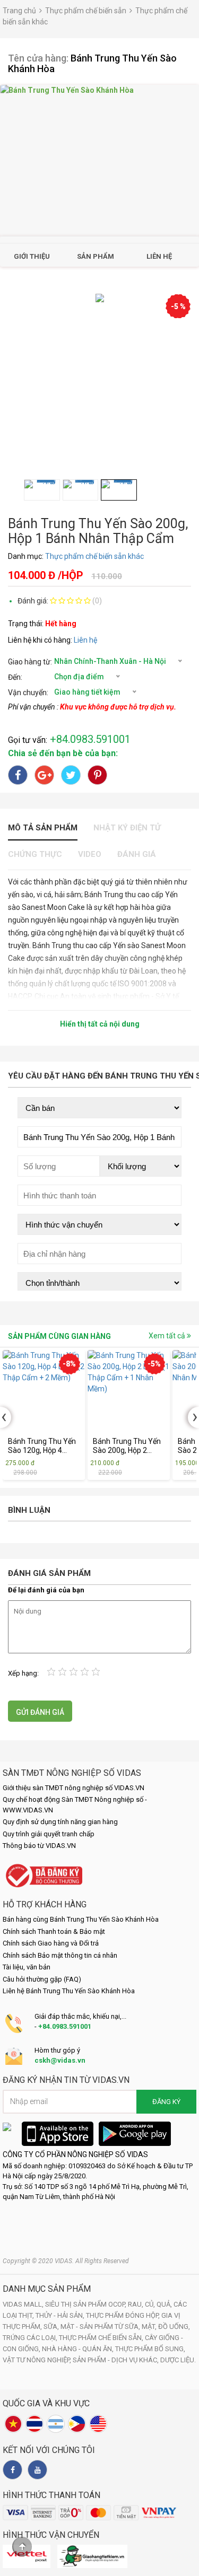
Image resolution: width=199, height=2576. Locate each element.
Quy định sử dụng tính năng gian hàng (60, 1822)
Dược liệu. (178, 2360)
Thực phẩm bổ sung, (150, 2349)
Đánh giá (137, 854)
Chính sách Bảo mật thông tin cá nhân (60, 1955)
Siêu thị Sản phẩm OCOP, (86, 2304)
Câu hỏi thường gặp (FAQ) (42, 1979)
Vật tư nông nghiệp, (38, 2360)
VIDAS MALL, (24, 2304)
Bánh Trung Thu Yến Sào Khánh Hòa (92, 63)
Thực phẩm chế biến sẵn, (102, 2338)
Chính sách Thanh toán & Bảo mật (54, 1931)
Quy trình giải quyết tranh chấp (49, 1834)
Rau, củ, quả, (151, 2304)
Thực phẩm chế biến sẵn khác (94, 556)
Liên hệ (159, 256)
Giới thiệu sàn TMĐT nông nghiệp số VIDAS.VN (73, 1788)
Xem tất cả (168, 1336)
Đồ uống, (174, 2327)
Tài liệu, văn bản (27, 1967)
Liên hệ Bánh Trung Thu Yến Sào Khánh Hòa (69, 1991)
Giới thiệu (32, 256)
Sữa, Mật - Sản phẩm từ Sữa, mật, (101, 2327)
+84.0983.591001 (65, 2026)
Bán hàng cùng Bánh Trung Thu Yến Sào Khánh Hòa (81, 1919)
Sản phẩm (96, 256)
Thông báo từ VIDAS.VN (39, 1846)
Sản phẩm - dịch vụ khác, (116, 2360)
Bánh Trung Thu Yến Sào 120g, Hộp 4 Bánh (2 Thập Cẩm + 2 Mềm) (42, 1446)
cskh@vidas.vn (60, 2060)
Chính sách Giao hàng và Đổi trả (51, 1943)
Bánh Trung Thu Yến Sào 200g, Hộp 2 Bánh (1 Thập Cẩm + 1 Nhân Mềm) (127, 1446)
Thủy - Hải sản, (61, 2315)
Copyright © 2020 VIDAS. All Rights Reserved (66, 2261)
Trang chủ (19, 11)
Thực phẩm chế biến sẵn (86, 11)
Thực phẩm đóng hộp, (124, 2315)
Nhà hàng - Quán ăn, (79, 2349)
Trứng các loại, (31, 2338)
